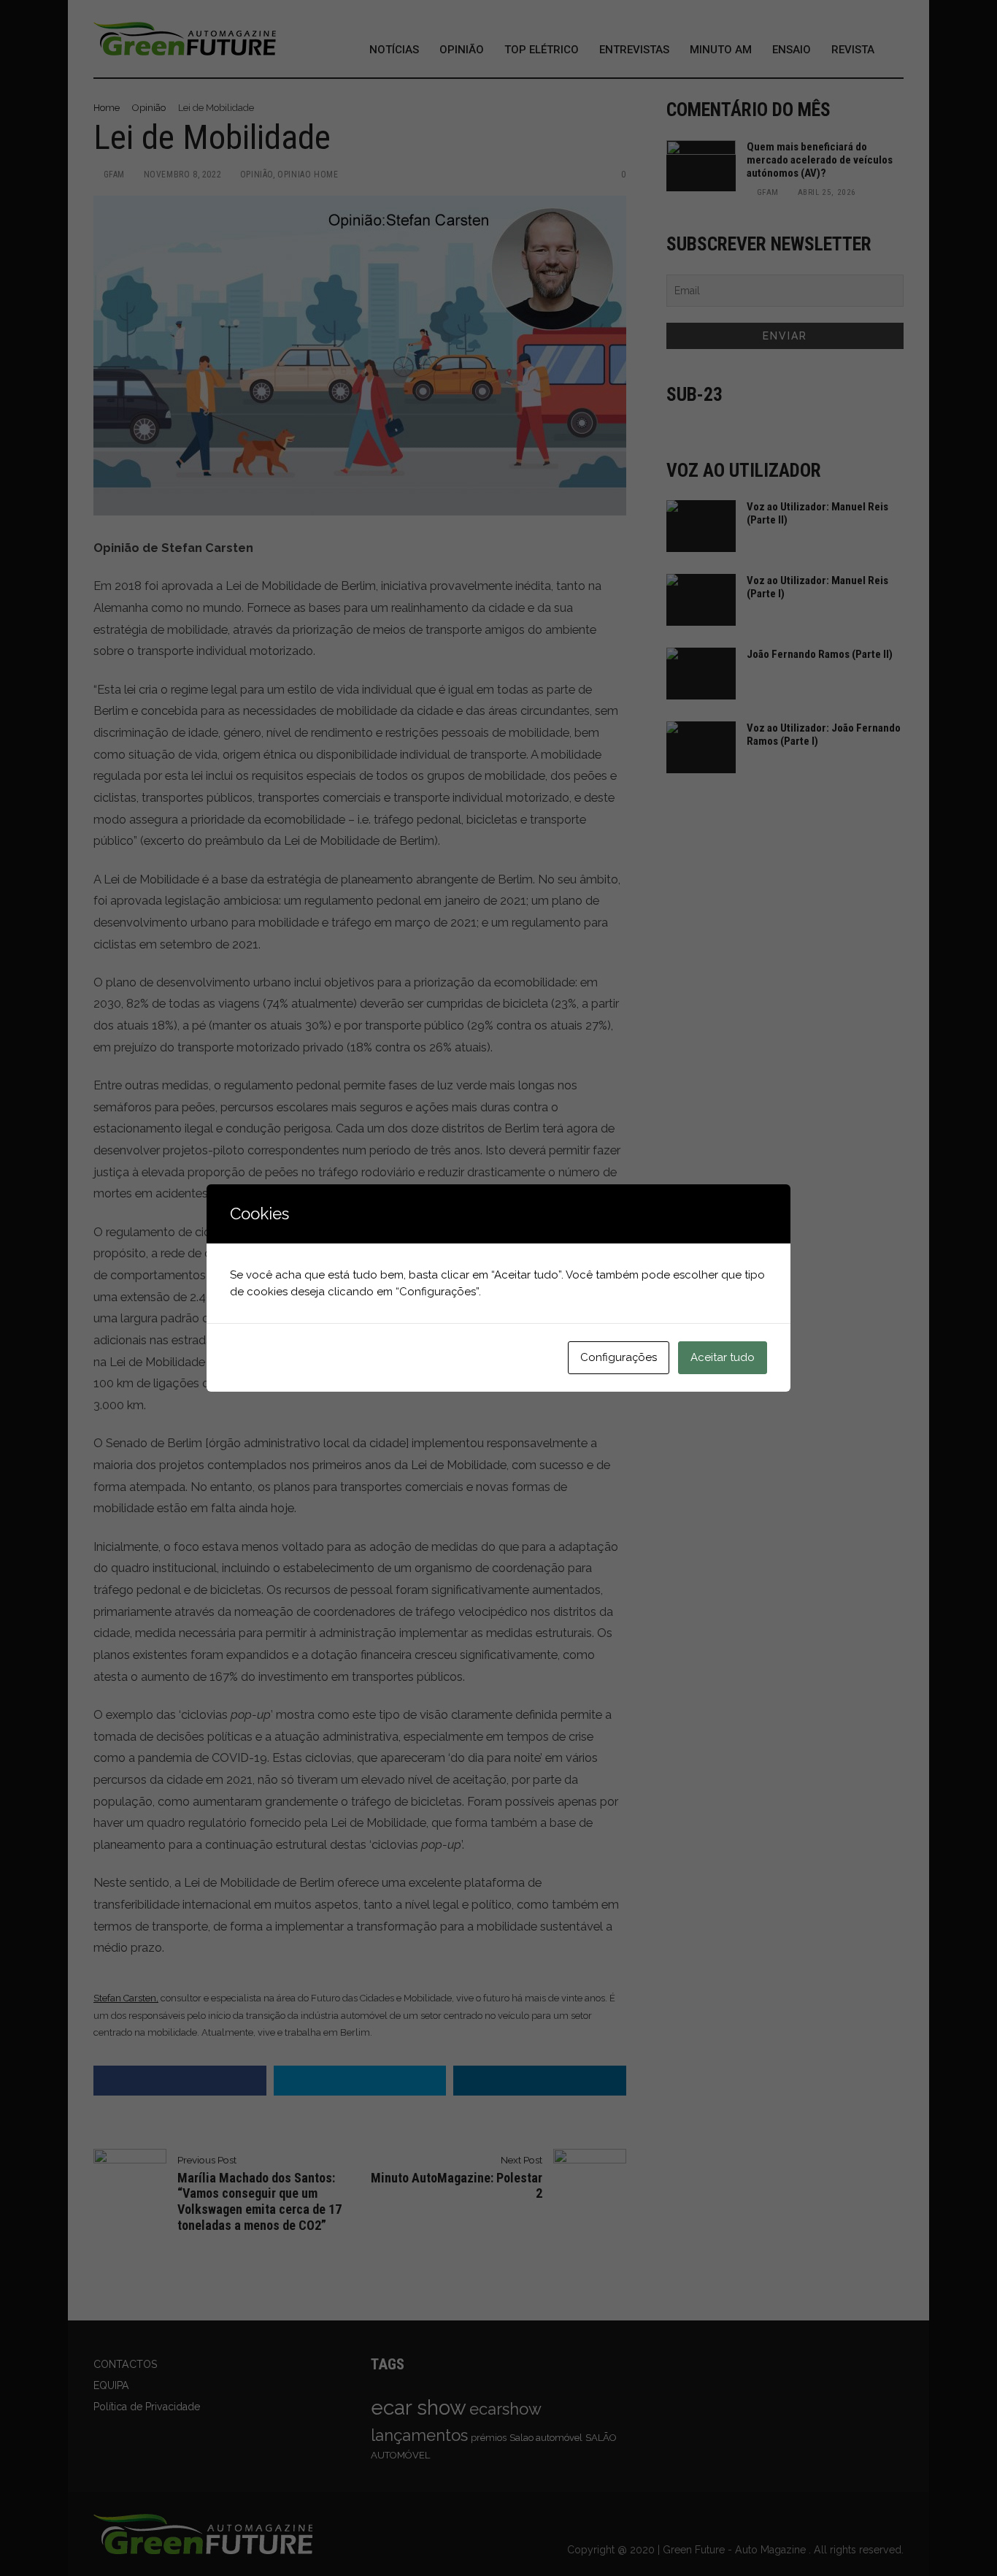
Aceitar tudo (723, 1357)
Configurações (619, 1357)
